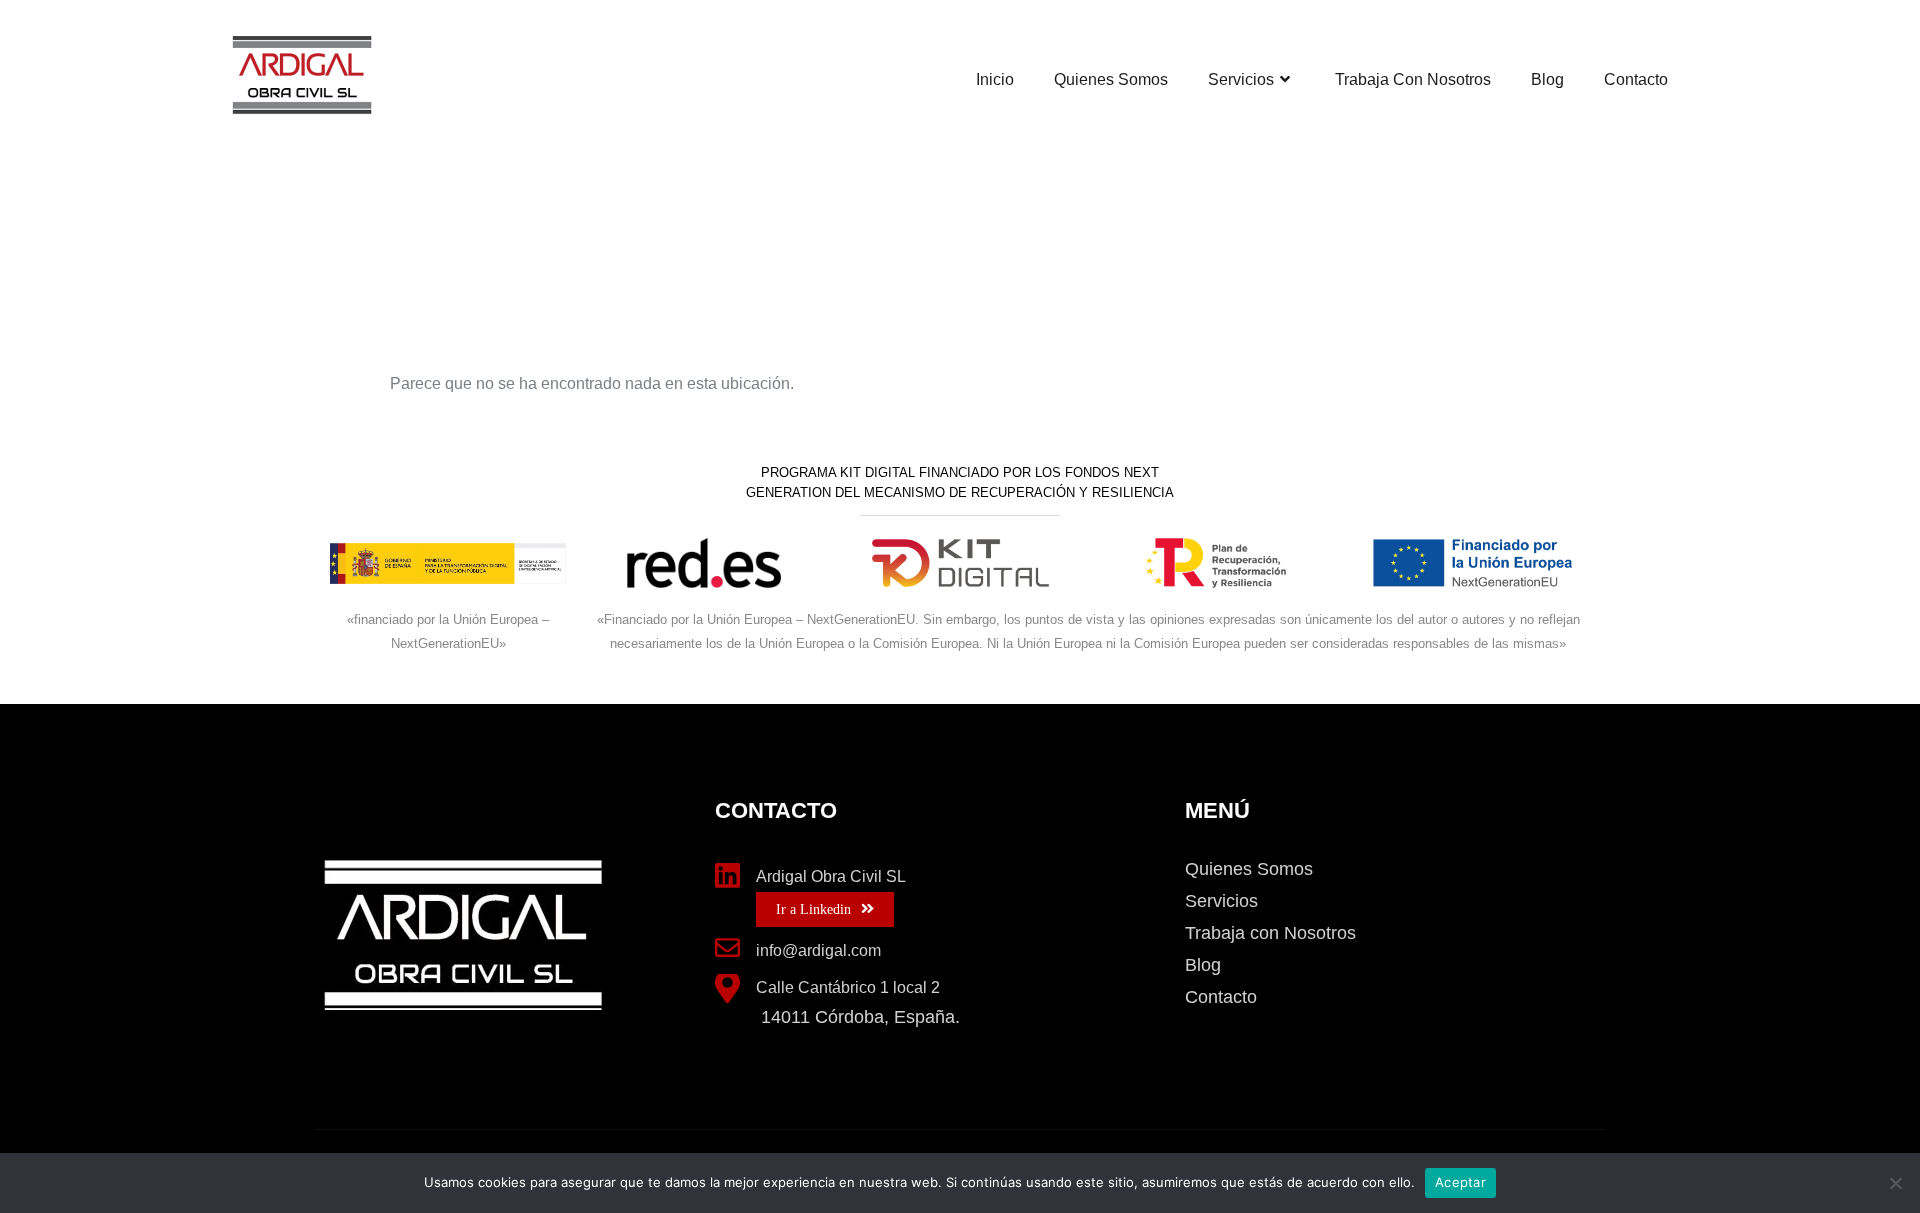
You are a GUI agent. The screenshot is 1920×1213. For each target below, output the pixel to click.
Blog (1547, 79)
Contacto (1636, 79)
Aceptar (1460, 1182)
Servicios (1241, 79)
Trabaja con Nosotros (1413, 79)
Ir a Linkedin (813, 909)
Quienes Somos (1111, 79)
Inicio (995, 79)
